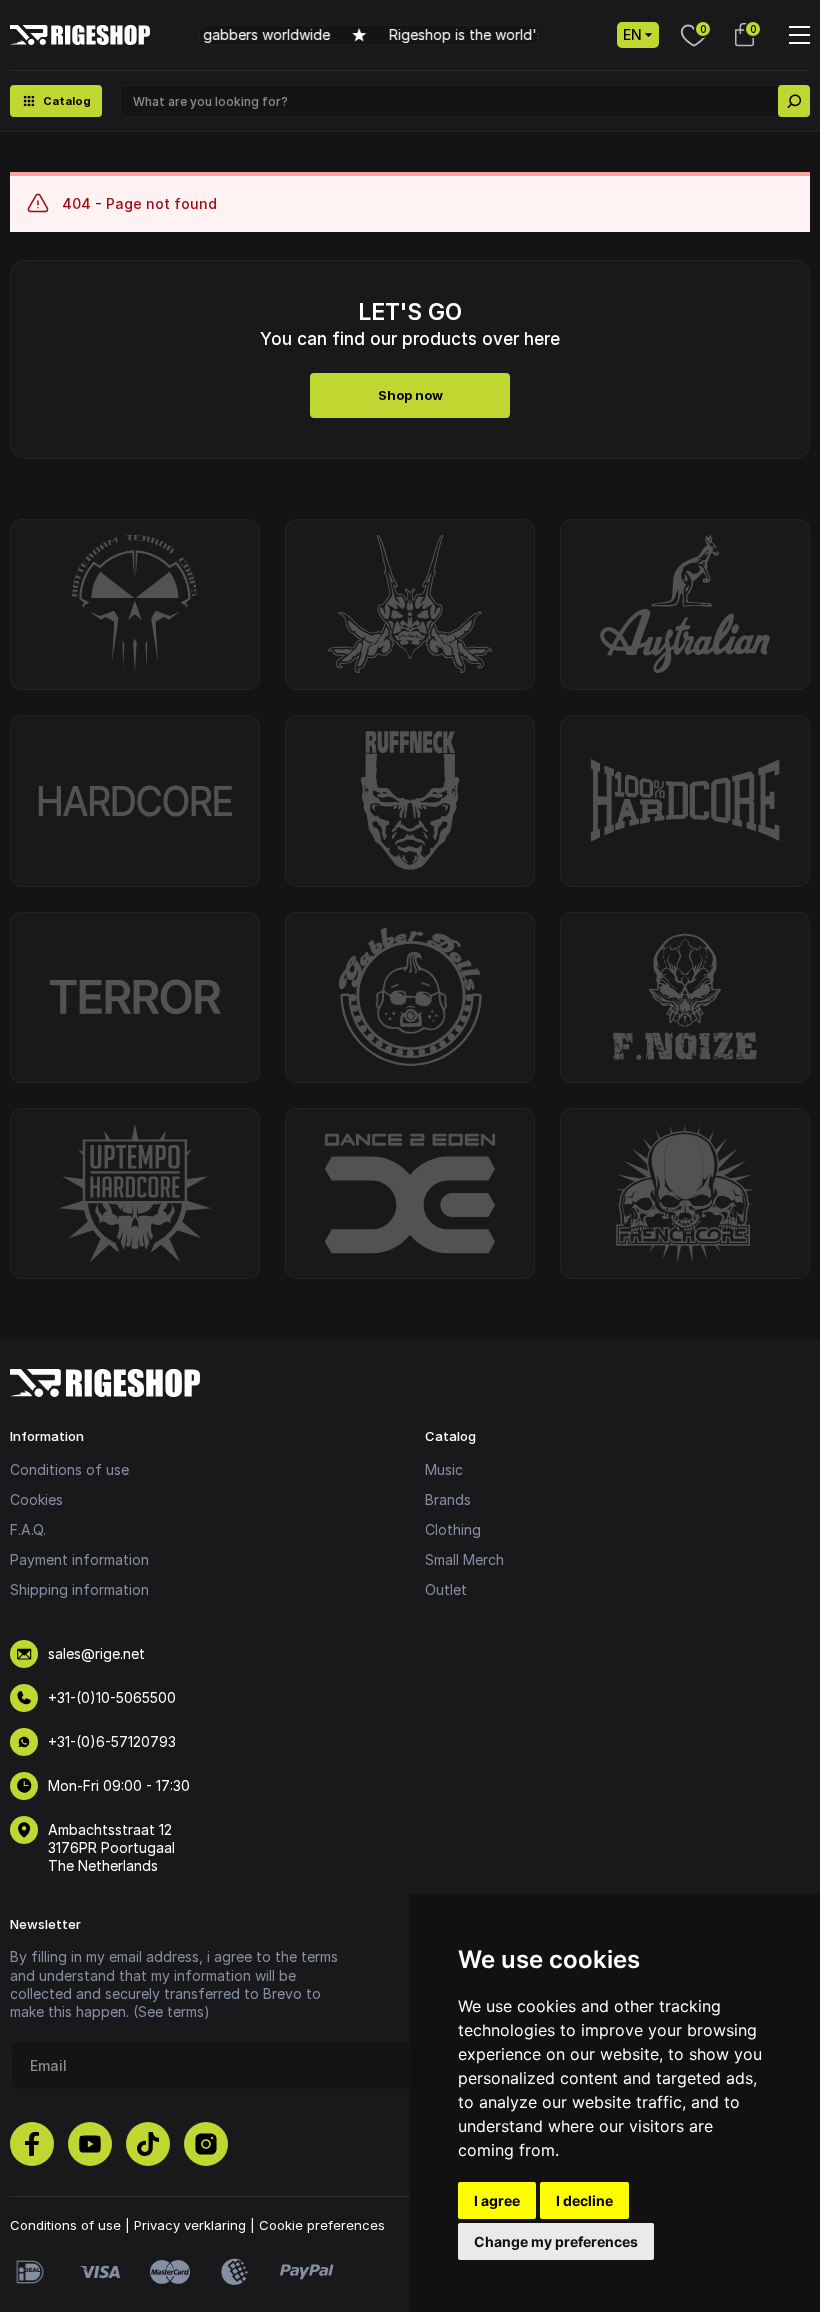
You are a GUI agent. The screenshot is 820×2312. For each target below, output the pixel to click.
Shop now (410, 395)
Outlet (446, 1589)
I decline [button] (584, 2200)
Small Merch (464, 1559)
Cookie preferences (322, 2225)
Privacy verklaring (190, 2225)
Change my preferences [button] (556, 2241)
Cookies (36, 1499)
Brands (448, 1499)
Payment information (79, 1559)
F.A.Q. (28, 1529)
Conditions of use (69, 1469)
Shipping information (79, 1589)
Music (444, 1469)
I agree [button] (497, 2200)
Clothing (453, 1529)
